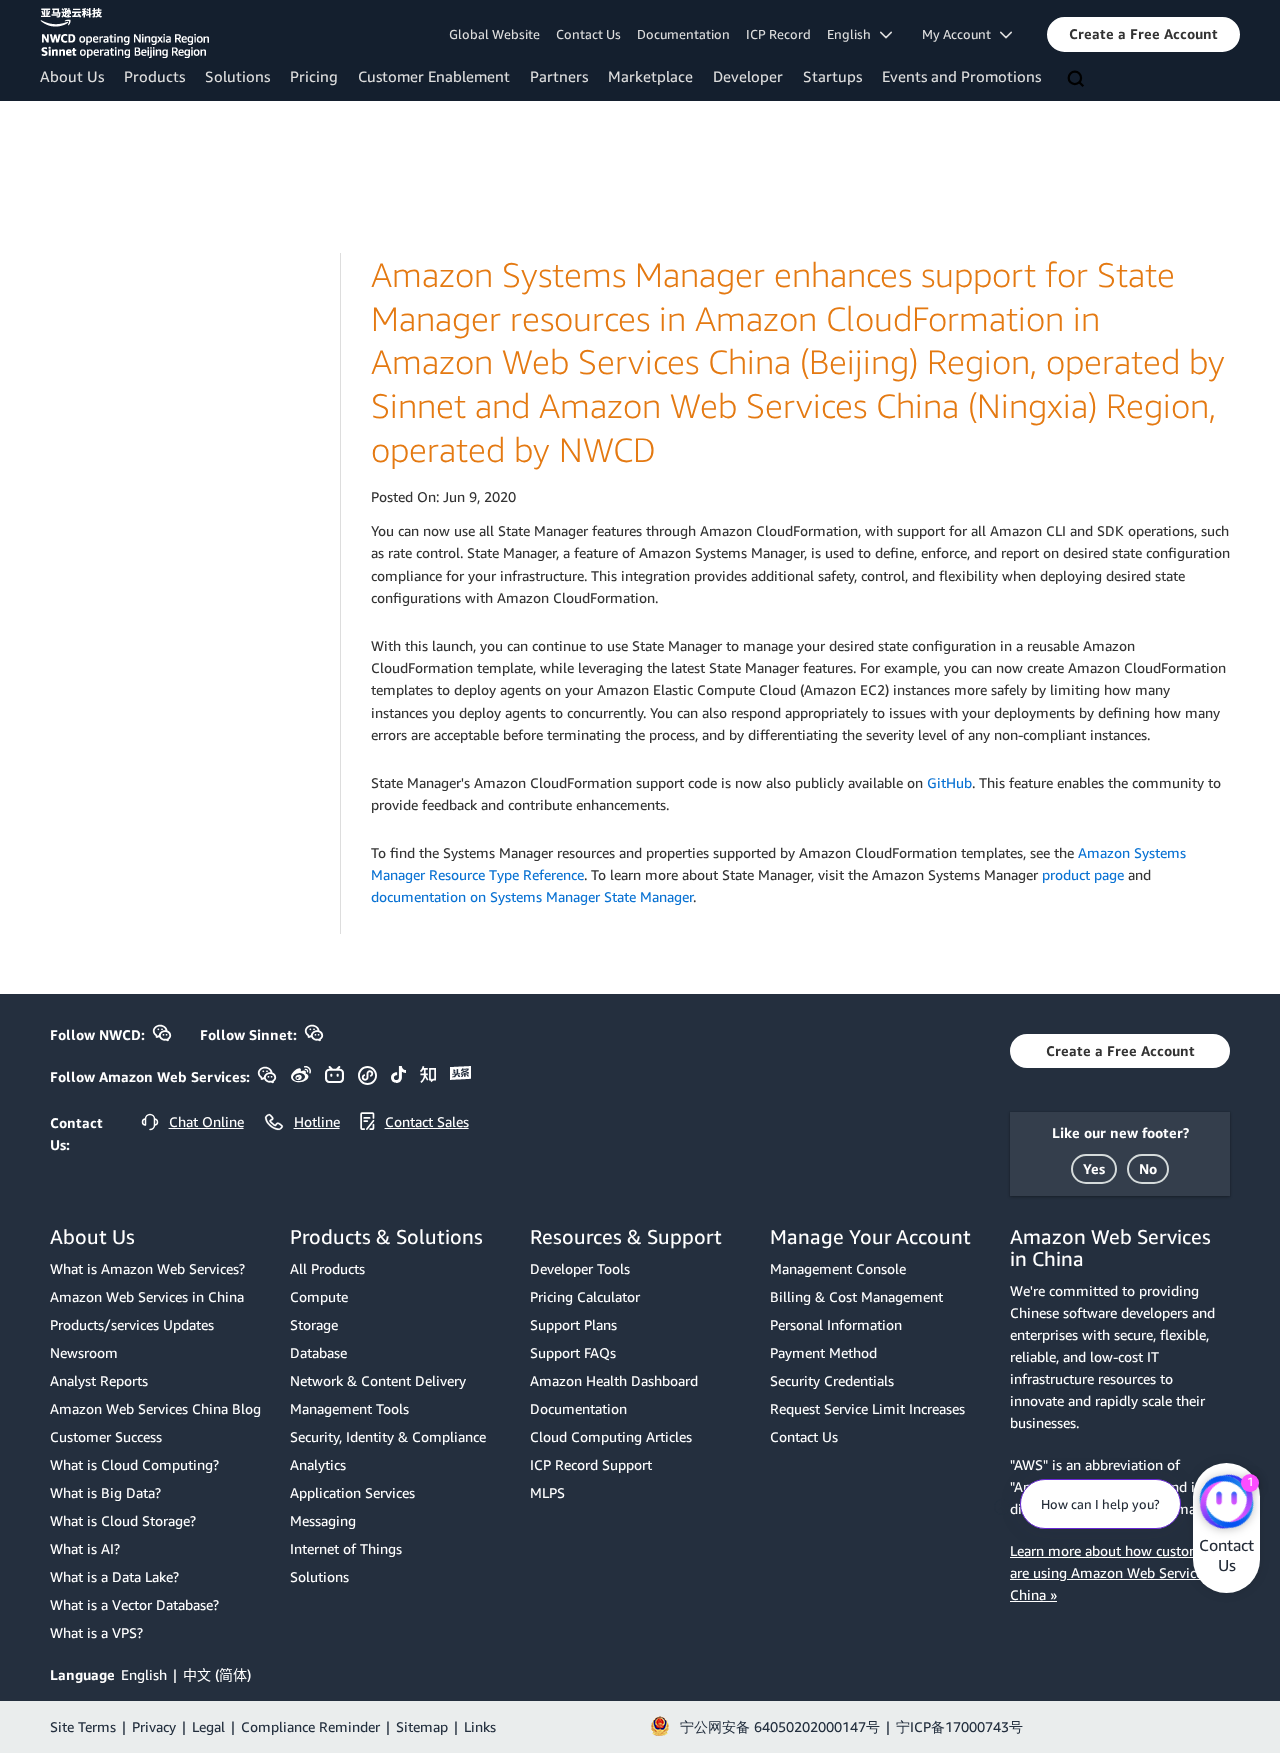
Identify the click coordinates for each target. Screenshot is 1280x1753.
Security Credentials (832, 1380)
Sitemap (422, 1726)
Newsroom (84, 1352)
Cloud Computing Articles (611, 1436)
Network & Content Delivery (378, 1380)
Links (480, 1726)
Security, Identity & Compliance (388, 1436)
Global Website (494, 34)
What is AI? (85, 1548)
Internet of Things (346, 1548)
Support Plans (573, 1324)
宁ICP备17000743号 (959, 1726)
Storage (314, 1324)
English (144, 1674)
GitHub (949, 782)
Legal (208, 1726)
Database (318, 1352)
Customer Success (106, 1436)
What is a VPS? (96, 1632)
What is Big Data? (105, 1492)
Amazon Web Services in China (147, 1296)
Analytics (318, 1464)
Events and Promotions (961, 76)
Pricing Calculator (585, 1296)
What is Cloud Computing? (134, 1464)
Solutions (237, 76)
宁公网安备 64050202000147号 (780, 1726)
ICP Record (778, 34)
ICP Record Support (591, 1464)
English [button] (853, 34)
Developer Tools (580, 1268)
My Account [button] (961, 34)
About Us (72, 76)
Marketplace (650, 76)
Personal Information (836, 1324)
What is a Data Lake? (114, 1576)
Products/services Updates (132, 1324)
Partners (559, 76)
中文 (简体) (217, 1674)
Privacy (154, 1726)
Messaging (323, 1520)
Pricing (314, 76)
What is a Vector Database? (134, 1604)
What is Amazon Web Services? (147, 1268)
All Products (327, 1268)
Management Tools (349, 1408)
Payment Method (823, 1352)
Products (154, 76)
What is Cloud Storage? (123, 1520)
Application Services (352, 1492)
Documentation (683, 34)
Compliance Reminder (310, 1726)
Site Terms (83, 1726)
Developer (748, 76)
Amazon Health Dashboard (614, 1380)
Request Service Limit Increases (867, 1408)
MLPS (547, 1492)
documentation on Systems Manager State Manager (532, 896)
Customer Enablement (434, 76)
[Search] (1078, 80)
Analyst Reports (99, 1380)
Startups (832, 76)
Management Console (838, 1268)
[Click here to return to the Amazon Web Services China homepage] (124, 33)
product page (1083, 874)
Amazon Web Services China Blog (155, 1408)
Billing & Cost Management (856, 1296)
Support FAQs (573, 1352)
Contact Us (588, 34)
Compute (319, 1296)
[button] (1143, 34)
